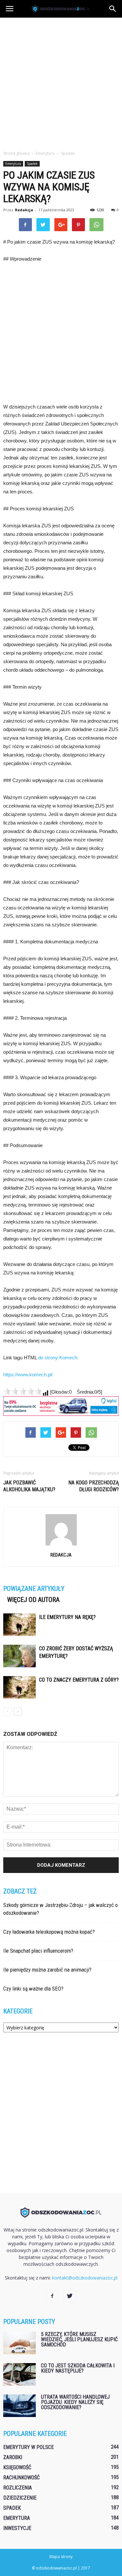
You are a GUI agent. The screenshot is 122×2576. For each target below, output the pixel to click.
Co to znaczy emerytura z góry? (79, 1680)
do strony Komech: (58, 1358)
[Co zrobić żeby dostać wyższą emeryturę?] (20, 1656)
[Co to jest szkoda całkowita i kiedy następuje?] (20, 2374)
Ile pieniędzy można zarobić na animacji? (47, 1970)
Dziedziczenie (20, 2498)
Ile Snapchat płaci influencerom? (38, 1951)
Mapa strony (61, 2557)
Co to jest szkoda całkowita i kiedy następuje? (78, 2368)
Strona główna (16, 153)
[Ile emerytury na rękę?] (20, 1625)
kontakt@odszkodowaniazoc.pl (85, 2278)
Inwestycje (17, 2528)
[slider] (23, 1391)
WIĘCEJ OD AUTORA (33, 1600)
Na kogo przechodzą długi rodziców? (94, 1486)
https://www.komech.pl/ (28, 1375)
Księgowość (17, 2467)
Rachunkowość (21, 2478)
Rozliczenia (18, 2488)
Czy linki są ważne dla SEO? (33, 1989)
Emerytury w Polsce (28, 2447)
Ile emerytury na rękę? (67, 1617)
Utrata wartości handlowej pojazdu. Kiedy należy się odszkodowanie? (75, 2402)
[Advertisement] (61, 82)
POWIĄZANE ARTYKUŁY (34, 1589)
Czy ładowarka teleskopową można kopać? (49, 1932)
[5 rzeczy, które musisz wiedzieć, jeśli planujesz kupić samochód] (20, 2343)
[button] (113, 9)
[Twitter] (70, 2296)
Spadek (32, 164)
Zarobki (13, 2457)
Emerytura (13, 164)
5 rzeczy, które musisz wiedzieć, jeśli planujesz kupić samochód (79, 2339)
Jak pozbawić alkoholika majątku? (29, 1486)
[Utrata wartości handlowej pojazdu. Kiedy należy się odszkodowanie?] (20, 2406)
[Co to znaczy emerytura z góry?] (20, 1687)
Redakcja (24, 210)
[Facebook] (52, 2296)
